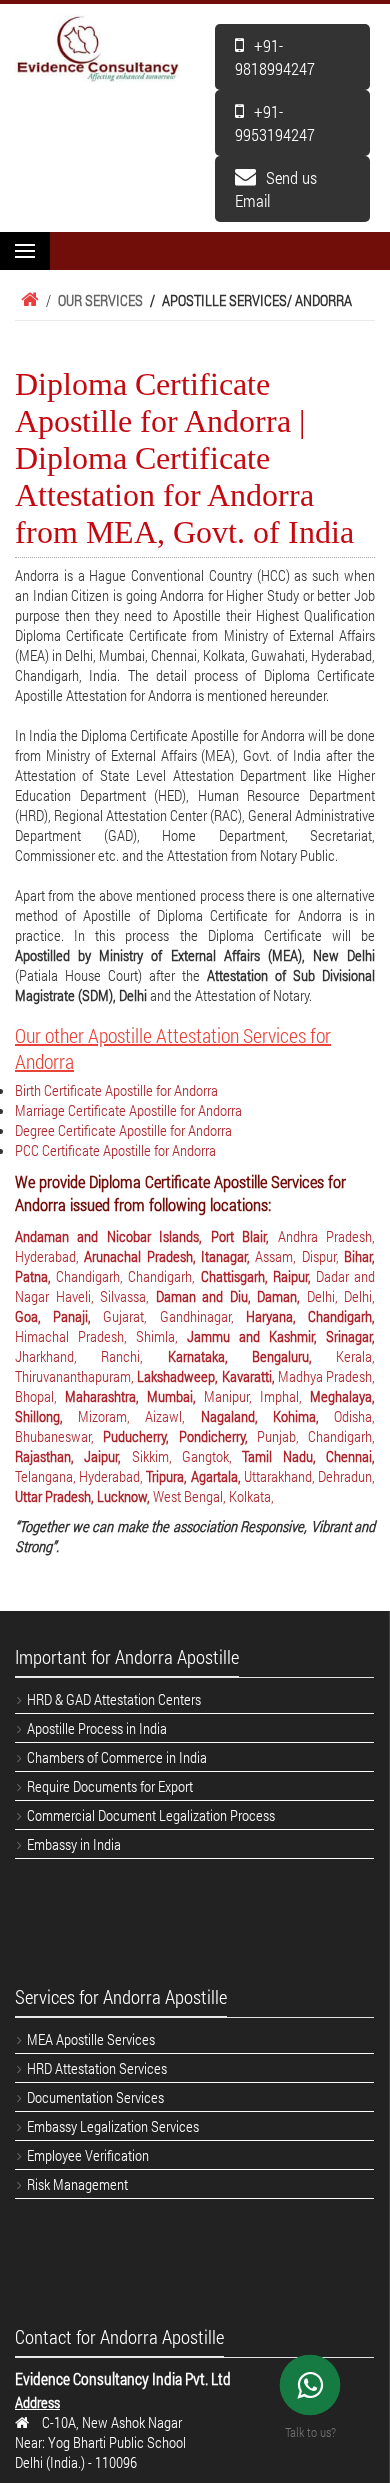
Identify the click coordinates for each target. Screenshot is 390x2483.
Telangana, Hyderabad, (80, 1476)
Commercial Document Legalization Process (151, 1815)
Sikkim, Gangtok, (187, 1456)
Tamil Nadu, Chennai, (308, 1456)
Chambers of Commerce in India (117, 1757)
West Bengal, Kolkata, (213, 1496)
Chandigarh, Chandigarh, (128, 1276)
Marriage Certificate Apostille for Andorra (128, 1110)
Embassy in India (74, 1844)
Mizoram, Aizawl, (139, 1416)
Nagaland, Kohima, (267, 1416)
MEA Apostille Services (91, 2039)
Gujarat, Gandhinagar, (174, 1316)
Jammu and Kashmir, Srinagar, (281, 1336)
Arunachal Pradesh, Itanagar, (169, 1256)
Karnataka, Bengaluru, (252, 1356)
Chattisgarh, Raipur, (258, 1276)
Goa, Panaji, (59, 1316)
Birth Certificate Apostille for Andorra (116, 1090)
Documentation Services (95, 2097)
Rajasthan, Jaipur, (73, 1456)
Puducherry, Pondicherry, (180, 1436)
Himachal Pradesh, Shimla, (101, 1336)
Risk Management (77, 2184)
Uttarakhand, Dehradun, (309, 1476)
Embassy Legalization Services (113, 2126)
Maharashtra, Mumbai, (134, 1396)
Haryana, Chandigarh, (310, 1316)
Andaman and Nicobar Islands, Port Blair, (146, 1236)
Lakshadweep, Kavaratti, (207, 1376)
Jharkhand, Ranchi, (91, 1356)
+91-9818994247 (275, 57)
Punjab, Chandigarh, (316, 1436)
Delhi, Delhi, (341, 1296)
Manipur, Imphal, (257, 1396)
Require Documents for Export (110, 1786)
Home (27, 300)
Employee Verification (88, 2155)
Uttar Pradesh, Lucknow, (84, 1496)
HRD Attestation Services (97, 2068)
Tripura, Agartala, (194, 1476)
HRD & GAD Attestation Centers (114, 1699)
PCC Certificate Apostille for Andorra (115, 1150)
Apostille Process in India (97, 1728)
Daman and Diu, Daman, (231, 1296)
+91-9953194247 (275, 123)
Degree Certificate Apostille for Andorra (123, 1130)
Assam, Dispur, (299, 1256)
